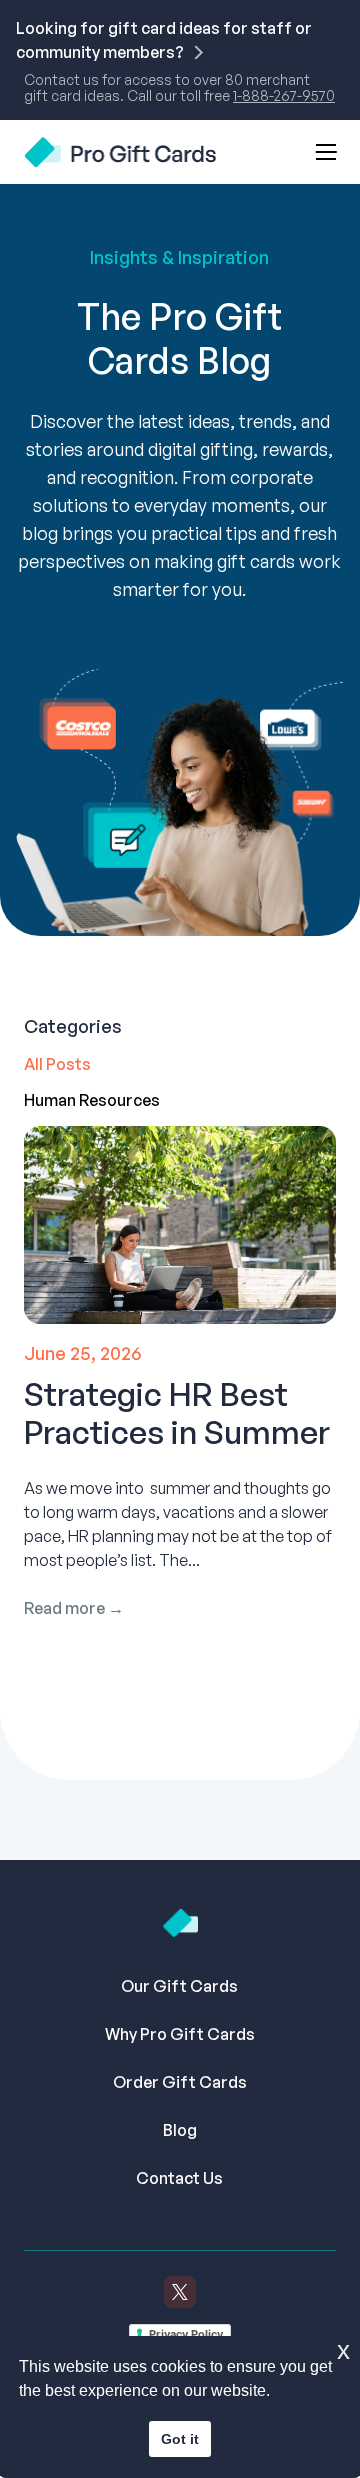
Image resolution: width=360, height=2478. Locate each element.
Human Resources (92, 1100)
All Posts (57, 1064)
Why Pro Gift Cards (180, 2034)
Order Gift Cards (180, 2082)
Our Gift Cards (179, 1986)
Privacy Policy (186, 2334)
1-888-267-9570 (284, 95)
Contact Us (179, 2178)
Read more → (74, 1608)
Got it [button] (180, 2439)
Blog (180, 2130)
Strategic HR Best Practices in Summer (177, 1413)
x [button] (343, 2350)
